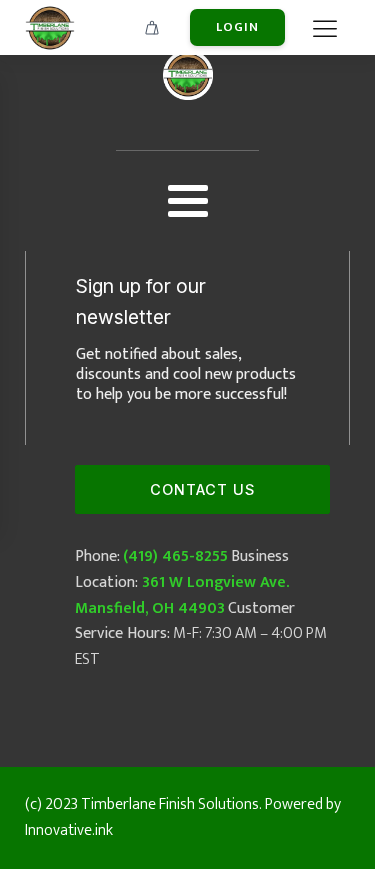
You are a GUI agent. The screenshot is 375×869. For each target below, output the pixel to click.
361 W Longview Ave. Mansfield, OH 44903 (182, 595)
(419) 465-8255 (175, 556)
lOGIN (237, 27)
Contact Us (202, 489)
